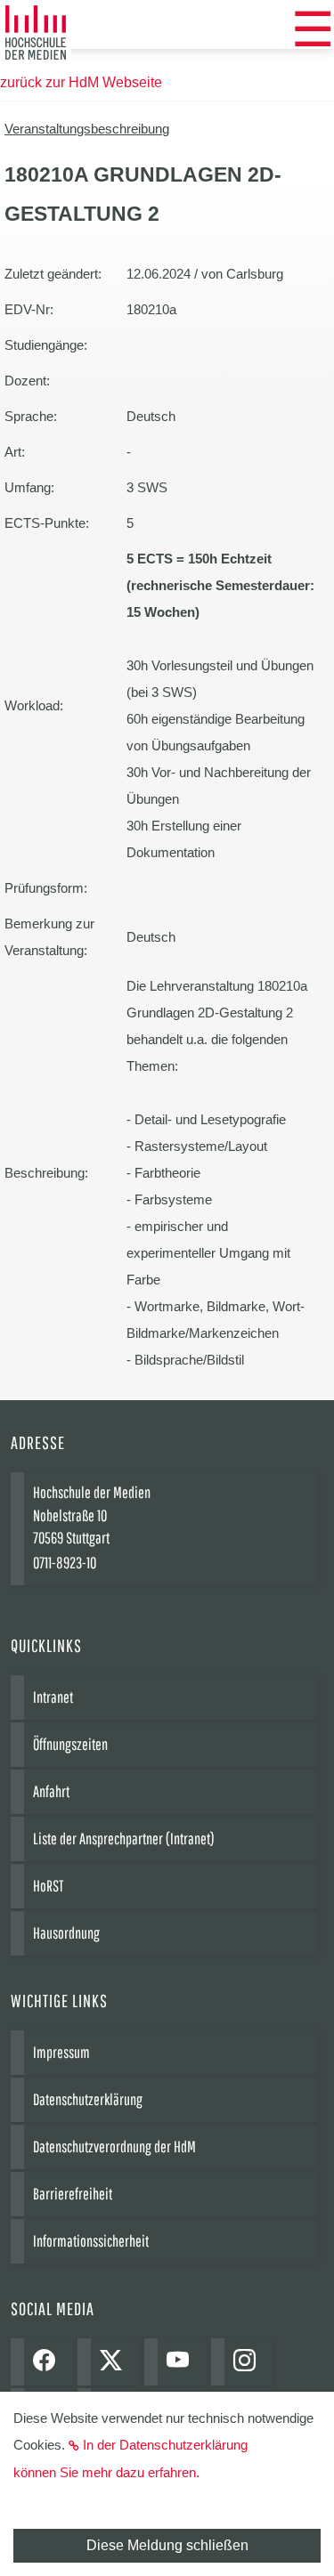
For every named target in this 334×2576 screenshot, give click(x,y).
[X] (115, 2362)
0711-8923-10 (65, 1563)
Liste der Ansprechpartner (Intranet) (124, 1839)
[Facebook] (49, 2362)
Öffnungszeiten (70, 1744)
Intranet (53, 1697)
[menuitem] (313, 29)
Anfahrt (51, 1791)
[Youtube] (182, 2362)
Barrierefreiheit (73, 2194)
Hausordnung (66, 1933)
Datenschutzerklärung (88, 2099)
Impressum (61, 2052)
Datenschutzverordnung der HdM (114, 2147)
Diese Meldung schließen (167, 2545)
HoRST (48, 1886)
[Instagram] (249, 2362)
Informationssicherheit (91, 2241)
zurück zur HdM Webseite (81, 82)
